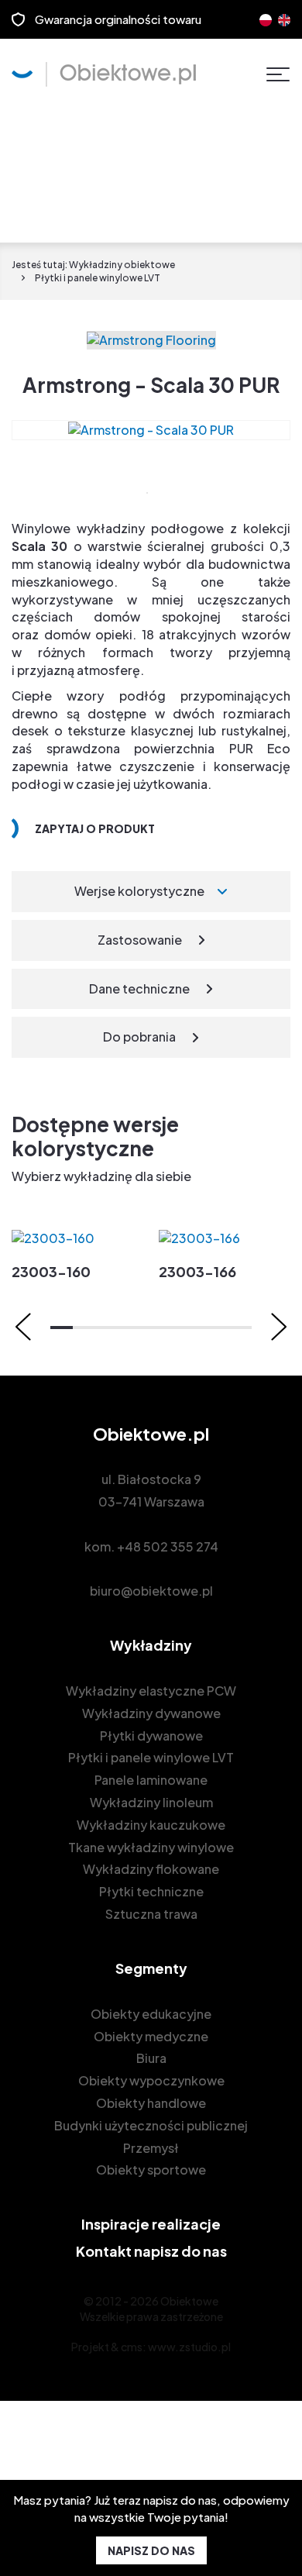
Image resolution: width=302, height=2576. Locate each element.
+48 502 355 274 (168, 1546)
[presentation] (23, 1327)
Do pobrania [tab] (139, 1037)
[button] (62, 1328)
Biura (151, 2058)
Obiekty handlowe (151, 2103)
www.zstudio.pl (189, 2347)
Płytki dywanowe (151, 1736)
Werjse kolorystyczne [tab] (139, 891)
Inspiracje (151, 2224)
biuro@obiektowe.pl (151, 1591)
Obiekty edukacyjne (151, 2014)
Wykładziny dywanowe (151, 1713)
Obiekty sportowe (151, 2170)
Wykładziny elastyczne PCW (151, 1691)
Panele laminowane (151, 1780)
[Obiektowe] (104, 74)
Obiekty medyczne (151, 2036)
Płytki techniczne (151, 1891)
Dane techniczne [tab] (139, 988)
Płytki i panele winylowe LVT (151, 1757)
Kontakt (151, 2251)
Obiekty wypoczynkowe (151, 2080)
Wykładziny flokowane (151, 1869)
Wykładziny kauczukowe (151, 1825)
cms (132, 2347)
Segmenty (151, 1968)
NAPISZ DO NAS (151, 2550)
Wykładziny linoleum (151, 1802)
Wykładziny (151, 1645)
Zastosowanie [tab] (140, 940)
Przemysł (151, 2148)
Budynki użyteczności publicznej (151, 2125)
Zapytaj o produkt (95, 828)
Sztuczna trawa (151, 1914)
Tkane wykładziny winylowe (151, 1847)
